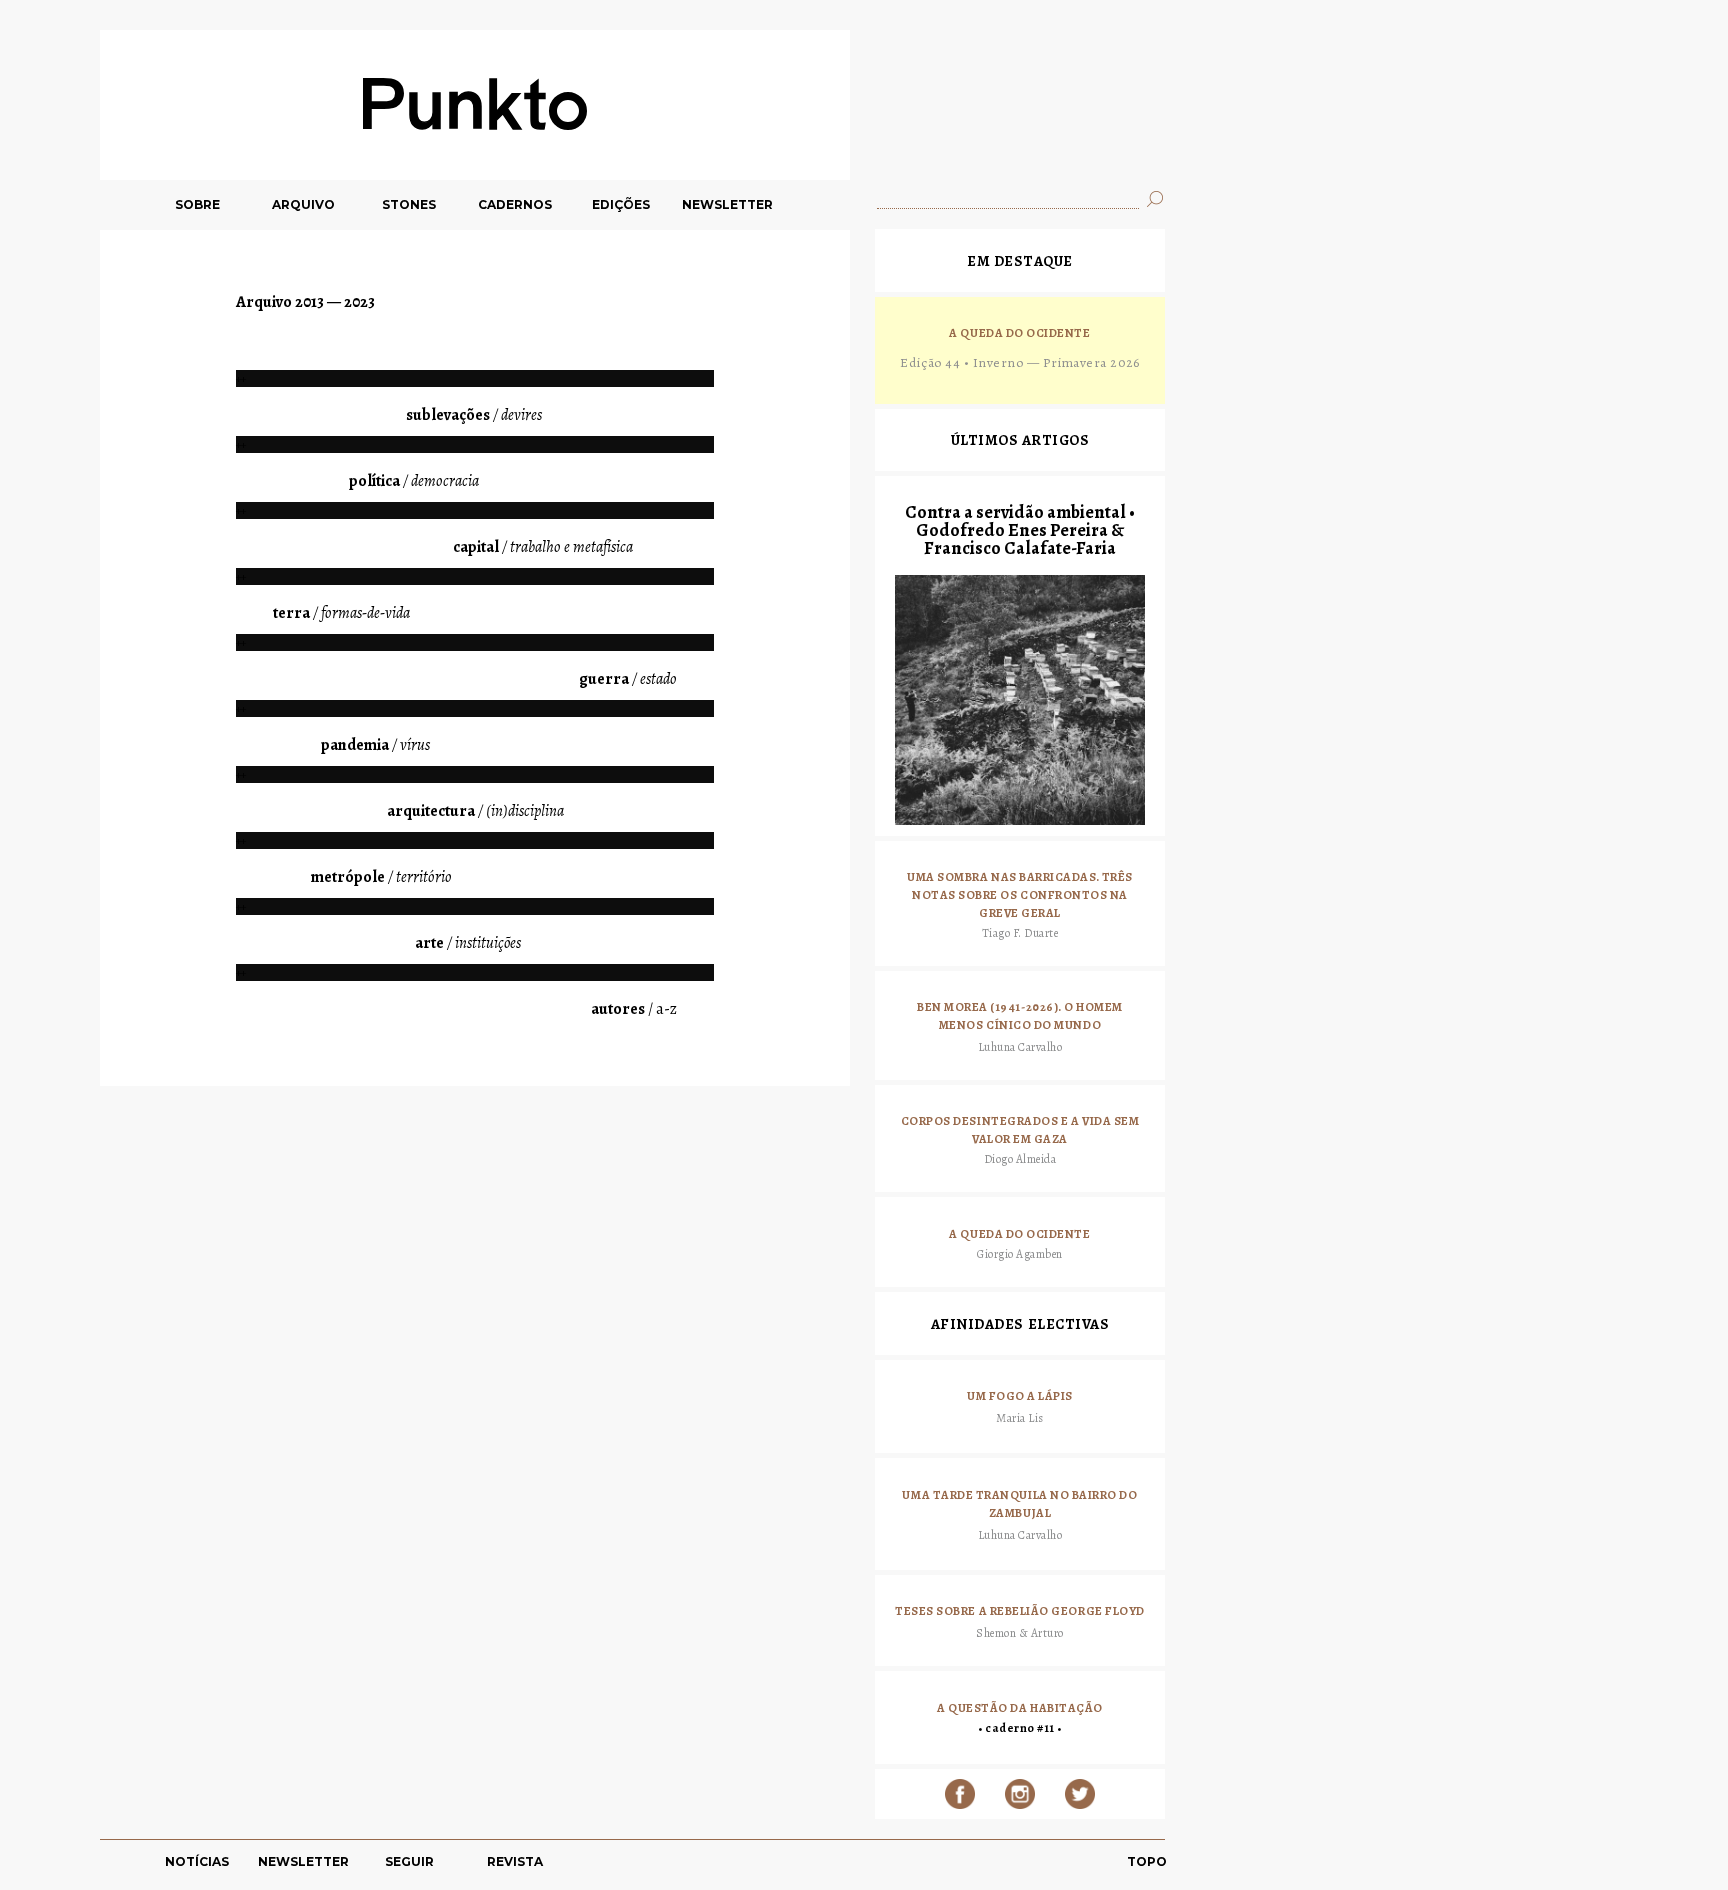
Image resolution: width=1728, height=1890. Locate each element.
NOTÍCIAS (197, 1861)
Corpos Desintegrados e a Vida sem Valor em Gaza (1020, 1130)
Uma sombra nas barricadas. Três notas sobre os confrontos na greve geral (1020, 894)
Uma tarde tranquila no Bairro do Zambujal (1019, 1504)
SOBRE (197, 204)
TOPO (1147, 1861)
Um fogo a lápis (1020, 1396)
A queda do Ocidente (1019, 1234)
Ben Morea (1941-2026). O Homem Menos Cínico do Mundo (1020, 1016)
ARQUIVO (303, 204)
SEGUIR (409, 1861)
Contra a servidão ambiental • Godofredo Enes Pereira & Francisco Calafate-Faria (1020, 529)
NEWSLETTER (727, 204)
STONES (409, 204)
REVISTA (515, 1861)
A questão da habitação (1020, 1708)
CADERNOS (515, 204)
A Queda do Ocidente (1019, 333)
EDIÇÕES (621, 204)
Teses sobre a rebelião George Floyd (1020, 1611)
